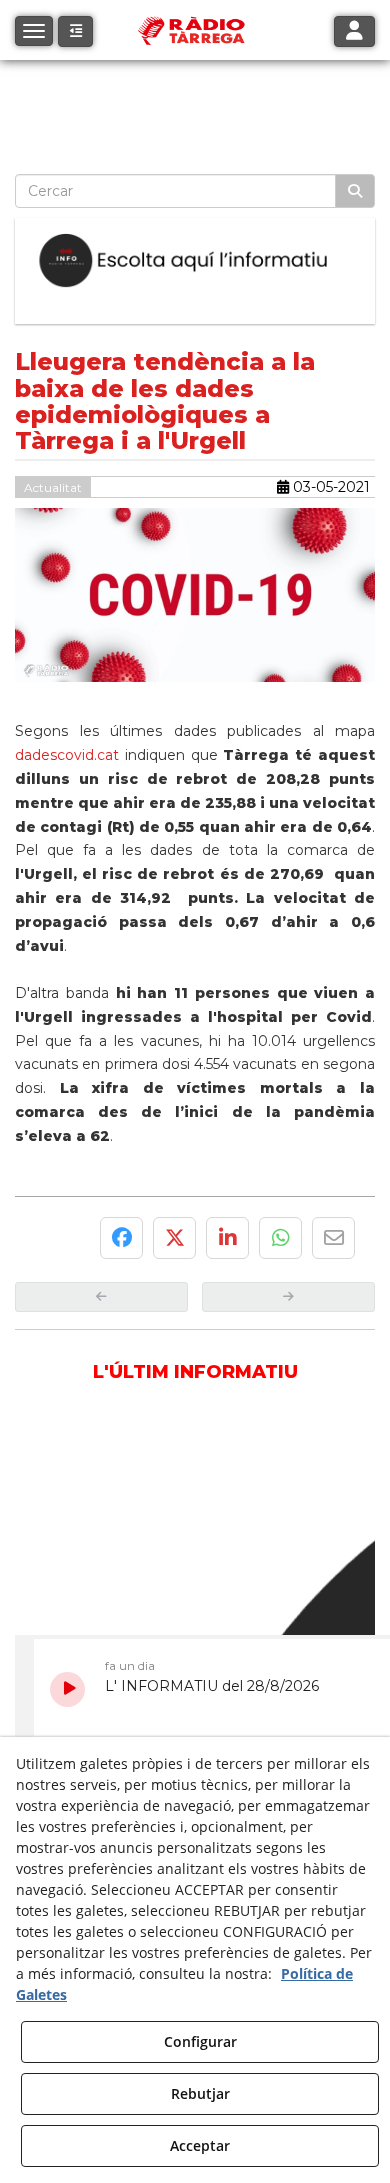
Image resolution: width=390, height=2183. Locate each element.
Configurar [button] (200, 2041)
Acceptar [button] (200, 2145)
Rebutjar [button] (200, 2093)
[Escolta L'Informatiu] (195, 261)
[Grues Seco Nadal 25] (195, 91)
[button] (75, 31)
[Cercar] (355, 191)
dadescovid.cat (67, 755)
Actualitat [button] (53, 487)
